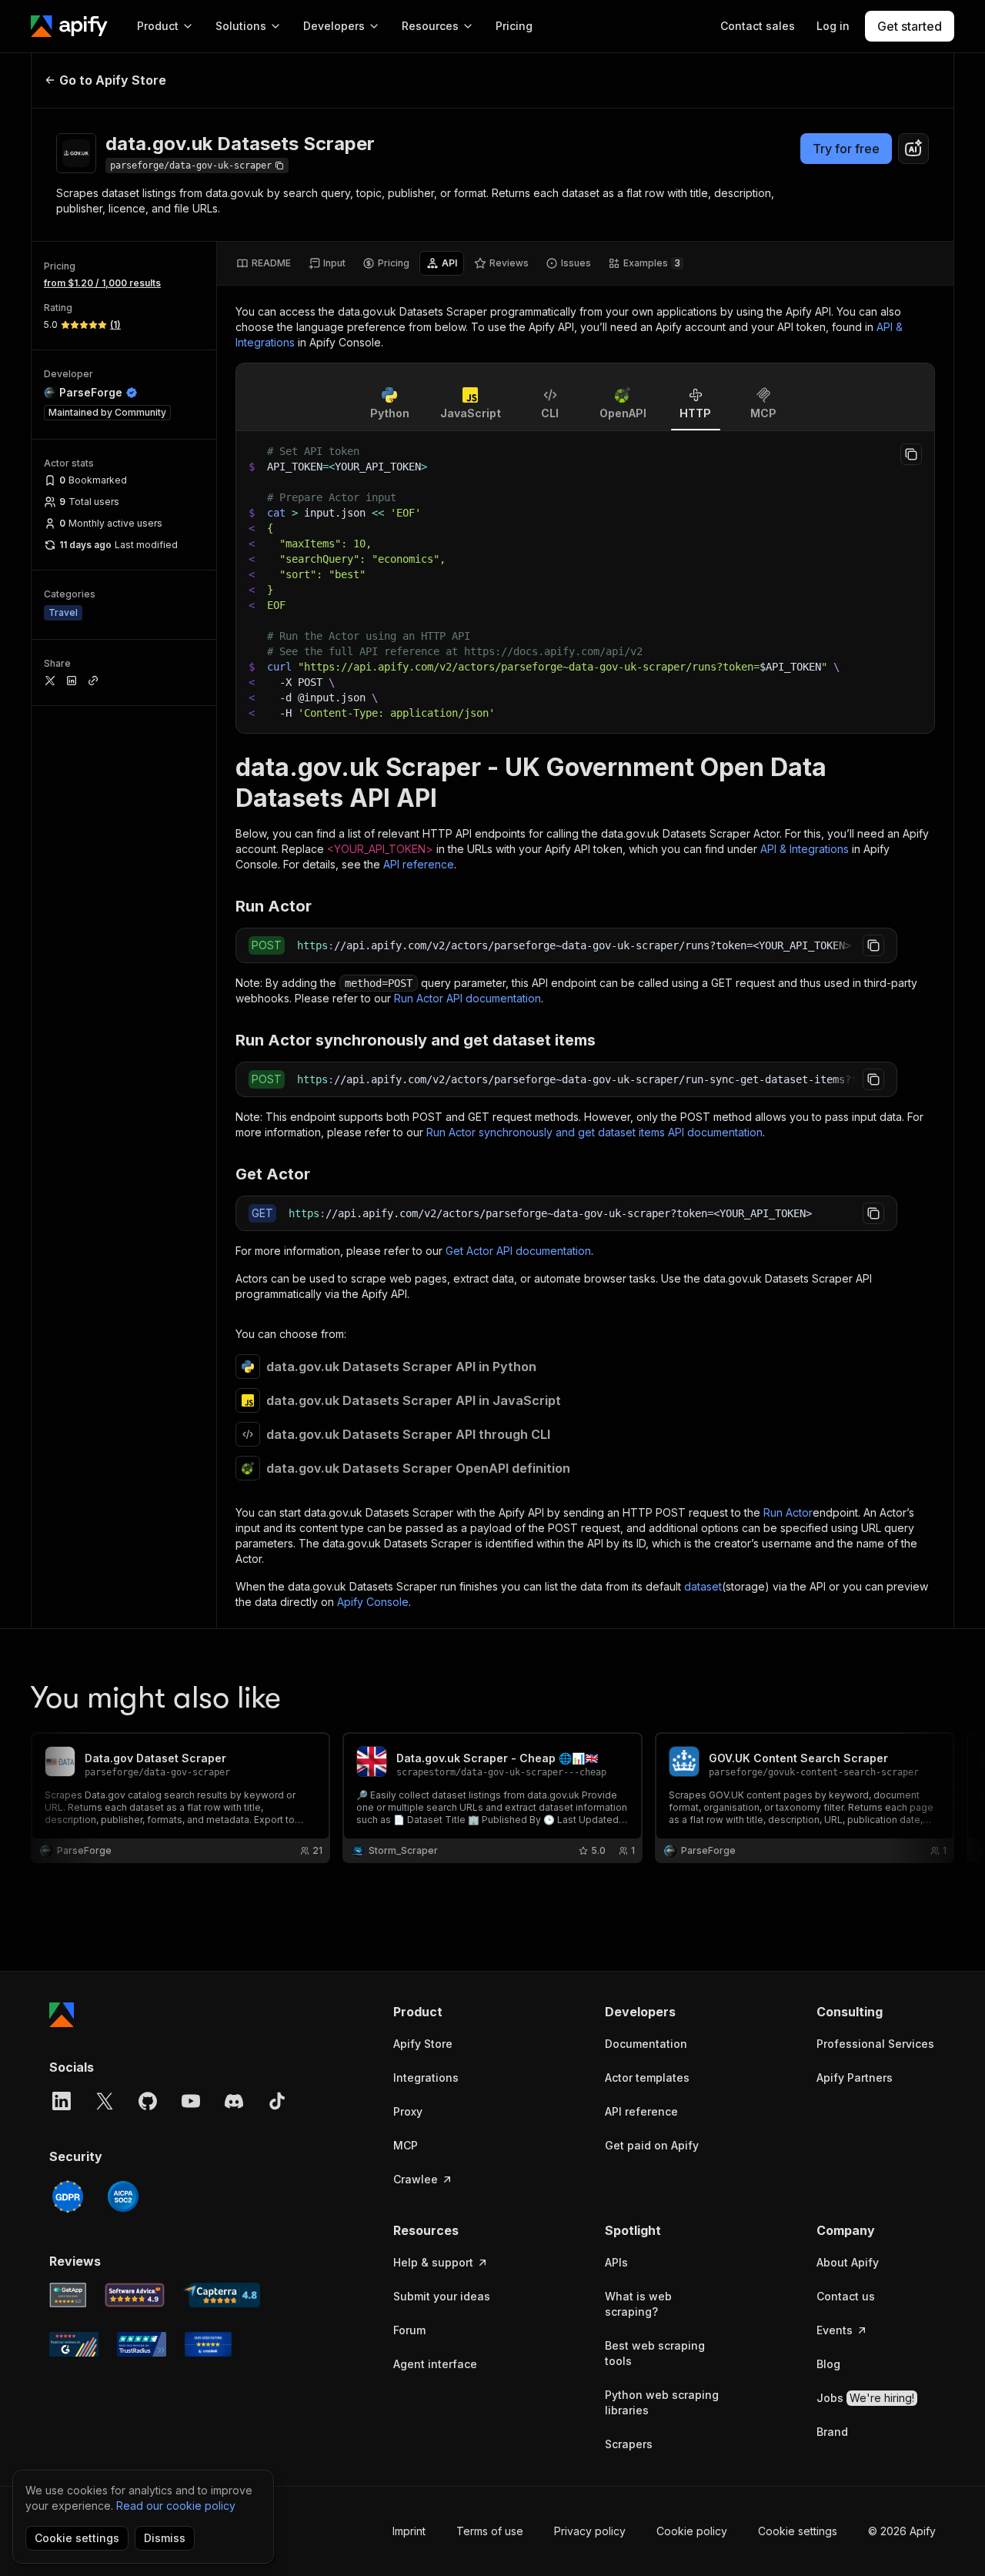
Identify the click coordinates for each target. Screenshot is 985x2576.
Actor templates (647, 2078)
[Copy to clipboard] (911, 454)
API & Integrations (805, 849)
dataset (703, 1586)
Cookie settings (798, 2531)
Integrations (426, 2078)
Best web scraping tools (655, 2353)
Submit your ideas (442, 2296)
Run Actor (788, 1512)
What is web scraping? (638, 2304)
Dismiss (165, 2538)
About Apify (848, 2262)
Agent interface (435, 2364)
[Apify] (69, 26)
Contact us (846, 2296)
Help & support (433, 2262)
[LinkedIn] (62, 2101)
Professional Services (875, 2044)
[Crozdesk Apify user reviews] (208, 2344)
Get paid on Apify (652, 2145)
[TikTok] (277, 2101)
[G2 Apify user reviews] (74, 2344)
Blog (828, 2364)
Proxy (408, 2111)
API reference (419, 864)
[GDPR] (68, 2196)
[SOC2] (123, 2196)
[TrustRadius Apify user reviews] (142, 2344)
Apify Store (423, 2044)
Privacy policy (590, 2531)
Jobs (865, 2398)
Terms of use (490, 2531)
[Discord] (234, 2101)
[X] (105, 2101)
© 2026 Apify (902, 2531)
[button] (453, 2012)
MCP (406, 2145)
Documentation (646, 2044)
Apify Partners (855, 2078)
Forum (409, 2330)
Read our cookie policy (176, 2506)
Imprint (409, 2531)
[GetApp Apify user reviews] (68, 2295)
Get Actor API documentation (518, 1251)
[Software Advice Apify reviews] (135, 2295)
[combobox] (913, 149)
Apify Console (373, 1602)
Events (835, 2330)
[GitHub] (148, 2101)
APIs (616, 2262)
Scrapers (629, 2444)
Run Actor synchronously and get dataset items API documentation (594, 1132)
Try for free (846, 149)
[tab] (264, 263)
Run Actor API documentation (467, 998)
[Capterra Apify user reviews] (222, 2295)
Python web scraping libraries (662, 2402)
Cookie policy (692, 2531)
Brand (832, 2432)
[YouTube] (191, 2101)
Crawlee (416, 2179)
